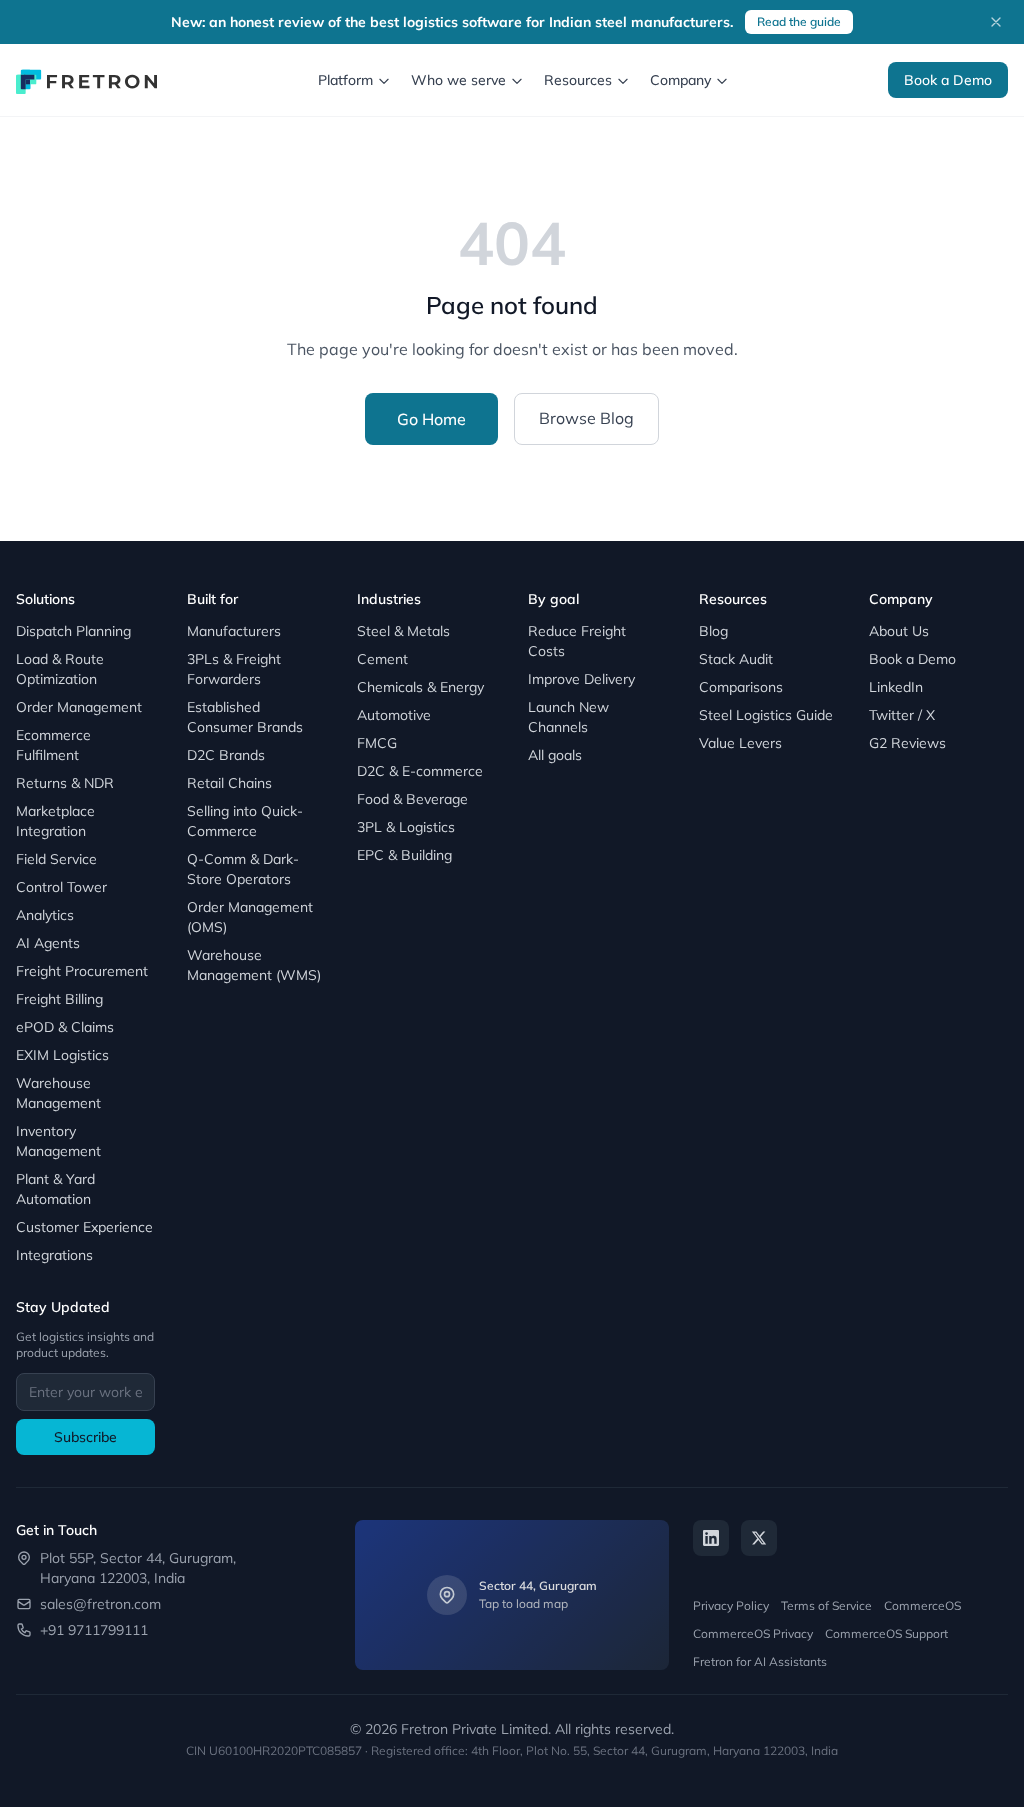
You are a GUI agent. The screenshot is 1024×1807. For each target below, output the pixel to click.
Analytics (45, 915)
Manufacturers (234, 631)
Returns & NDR (65, 783)
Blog (713, 631)
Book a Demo (948, 80)
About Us (899, 631)
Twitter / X (902, 715)
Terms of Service (826, 1605)
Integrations (54, 1255)
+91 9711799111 (94, 1630)
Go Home (431, 419)
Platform (345, 80)
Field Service (56, 859)
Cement (382, 659)
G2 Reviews (907, 743)
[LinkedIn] (711, 1538)
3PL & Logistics (406, 827)
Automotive (394, 715)
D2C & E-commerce (420, 771)
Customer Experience (84, 1227)
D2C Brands (226, 755)
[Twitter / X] (759, 1538)
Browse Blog (586, 418)
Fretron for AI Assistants (760, 1661)
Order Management (79, 707)
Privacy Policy (731, 1605)
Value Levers (740, 743)
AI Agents (48, 943)
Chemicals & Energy (420, 687)
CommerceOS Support (886, 1633)
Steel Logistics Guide (766, 715)
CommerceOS (922, 1605)
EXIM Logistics (62, 1055)
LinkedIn (896, 687)
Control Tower (61, 887)
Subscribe (85, 1437)
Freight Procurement (82, 971)
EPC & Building (404, 855)
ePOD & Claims (65, 1027)
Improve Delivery (581, 679)
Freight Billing (59, 999)
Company (680, 80)
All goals (555, 755)
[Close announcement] (996, 22)
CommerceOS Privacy (753, 1633)
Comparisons (741, 687)
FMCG (377, 743)
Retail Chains (229, 783)
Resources (578, 80)
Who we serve (458, 80)
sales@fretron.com (100, 1604)
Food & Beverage (412, 799)
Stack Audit (736, 659)
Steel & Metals (403, 631)
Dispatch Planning (73, 631)
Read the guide (799, 21)
